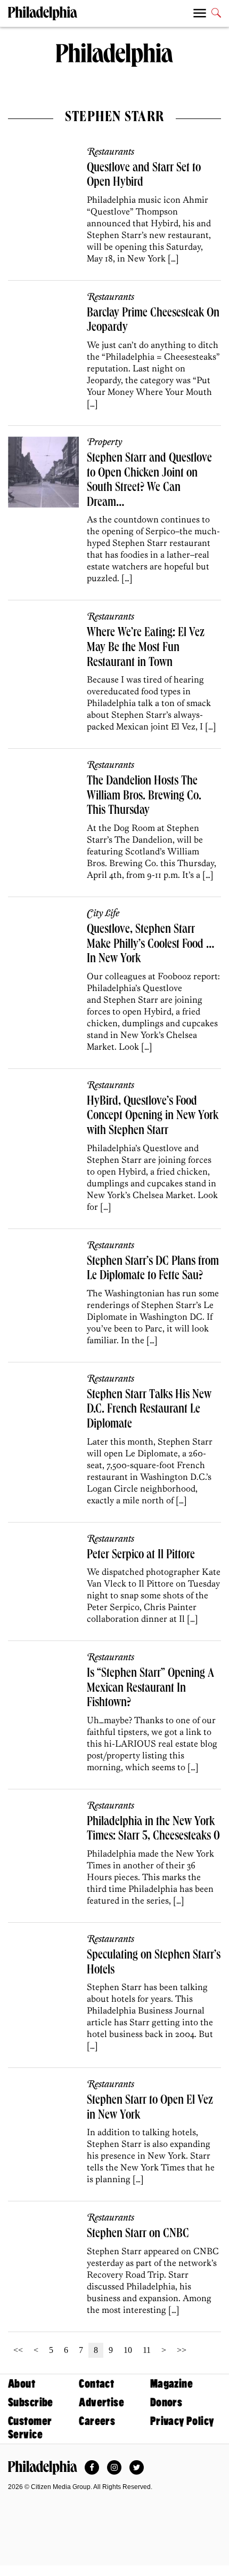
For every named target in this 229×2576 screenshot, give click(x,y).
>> (182, 2350)
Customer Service (30, 2428)
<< (18, 2350)
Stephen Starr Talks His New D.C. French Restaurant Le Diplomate (149, 1410)
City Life (103, 914)
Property (104, 442)
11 (147, 2350)
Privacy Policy (182, 2421)
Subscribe (31, 2402)
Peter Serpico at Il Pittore (141, 1556)
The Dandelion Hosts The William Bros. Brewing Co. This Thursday (144, 796)
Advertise (101, 2402)
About (22, 2384)
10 (128, 2350)
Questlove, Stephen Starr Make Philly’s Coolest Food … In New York (151, 945)
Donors (166, 2402)
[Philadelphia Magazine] (43, 2468)
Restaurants (111, 152)
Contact (96, 2384)
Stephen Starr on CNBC (138, 2234)
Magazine (171, 2384)
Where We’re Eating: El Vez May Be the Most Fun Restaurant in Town (146, 648)
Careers (97, 2421)
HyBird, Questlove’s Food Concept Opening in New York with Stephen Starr (153, 1117)
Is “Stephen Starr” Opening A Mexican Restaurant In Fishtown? (150, 1689)
